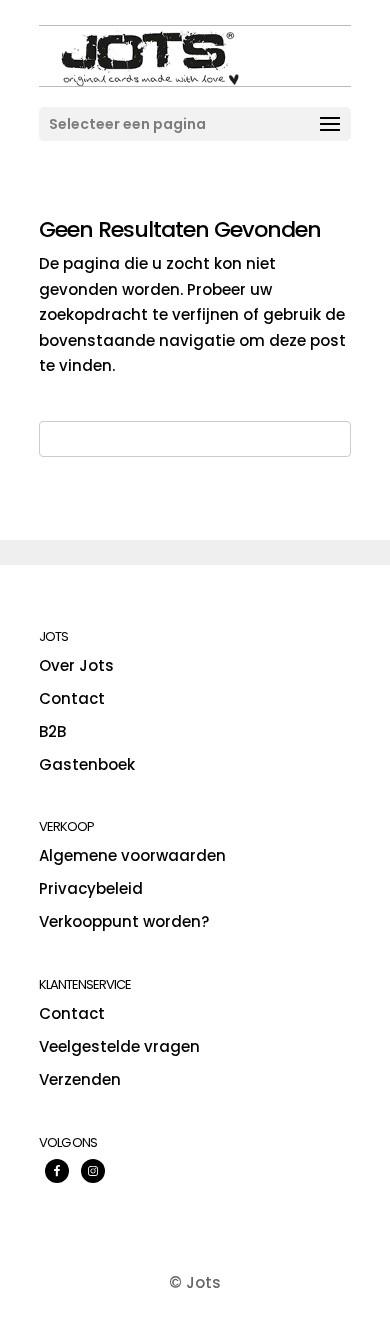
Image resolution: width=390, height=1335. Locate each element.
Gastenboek (87, 764)
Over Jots (76, 665)
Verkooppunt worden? (124, 921)
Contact (72, 698)
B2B (52, 731)
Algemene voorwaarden (132, 855)
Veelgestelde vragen (119, 1046)
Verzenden (80, 1079)
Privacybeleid (91, 888)
